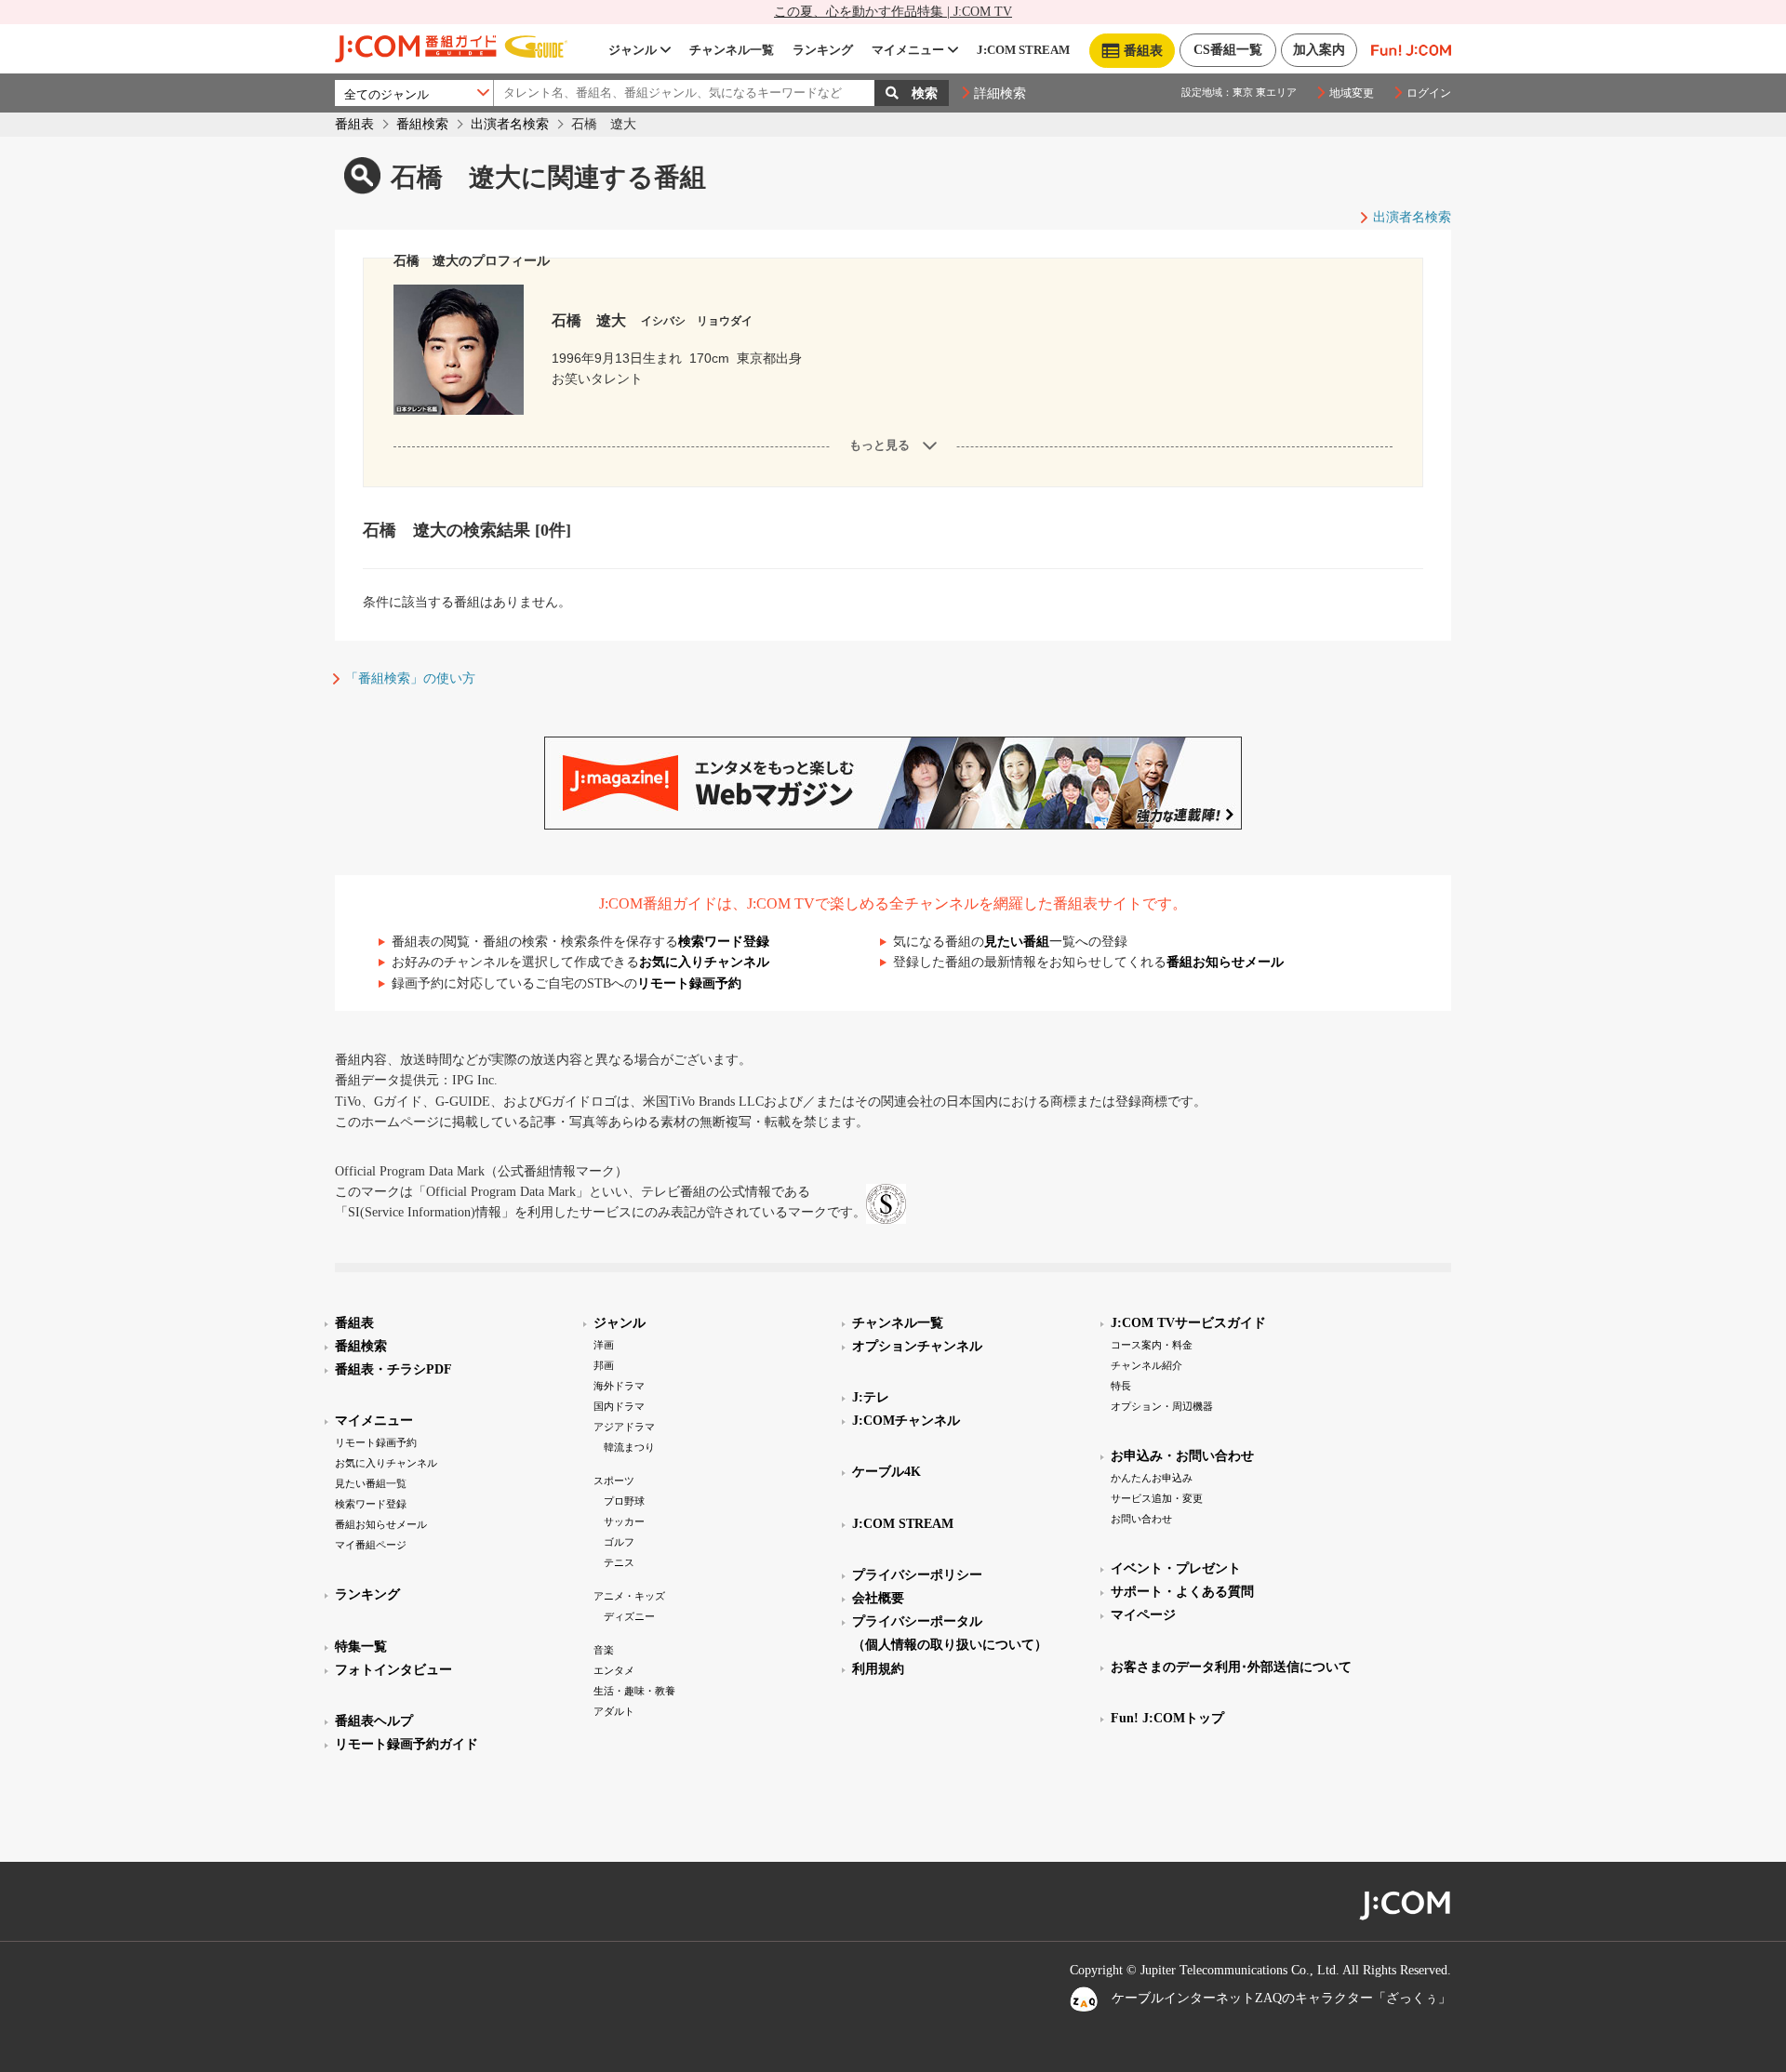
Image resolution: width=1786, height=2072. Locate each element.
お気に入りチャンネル (704, 962)
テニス (619, 1562)
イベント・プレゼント (1176, 1568)
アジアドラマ (624, 1427)
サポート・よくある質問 (1182, 1592)
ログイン (1429, 93)
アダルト (614, 1711)
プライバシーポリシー (917, 1575)
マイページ (1143, 1615)
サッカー (624, 1521)
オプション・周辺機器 (1162, 1406)
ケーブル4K (886, 1472)
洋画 (604, 1345)
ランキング (823, 50)
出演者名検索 (510, 124)
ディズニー (629, 1616)
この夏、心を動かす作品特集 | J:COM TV (893, 12)
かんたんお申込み (1152, 1478)
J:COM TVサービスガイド (1188, 1323)
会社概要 (878, 1598)
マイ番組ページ (371, 1545)
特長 (1121, 1386)
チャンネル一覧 (732, 50)
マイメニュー (908, 50)
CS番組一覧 (1228, 50)
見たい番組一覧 (371, 1483)
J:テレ (871, 1397)
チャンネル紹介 (1146, 1365)
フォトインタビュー (393, 1670)
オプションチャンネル (917, 1346)
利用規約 (878, 1669)
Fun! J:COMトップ (1167, 1718)
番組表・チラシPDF (393, 1369)
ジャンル (633, 50)
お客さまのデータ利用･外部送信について (1231, 1667)
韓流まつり (629, 1447)
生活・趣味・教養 (634, 1691)
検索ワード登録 (724, 942)
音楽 (604, 1650)
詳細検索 (1000, 93)
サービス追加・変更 (1157, 1498)
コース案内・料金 (1152, 1345)
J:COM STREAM (1023, 50)
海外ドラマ (619, 1386)
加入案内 (1319, 50)
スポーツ (614, 1481)
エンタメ (614, 1670)
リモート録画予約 (689, 983)
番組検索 (422, 124)
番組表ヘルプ (374, 1721)
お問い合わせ (1141, 1519)
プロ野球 (624, 1501)
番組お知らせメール (1225, 962)
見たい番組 (1017, 942)
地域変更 (1352, 93)
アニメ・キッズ (629, 1596)
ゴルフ (619, 1542)
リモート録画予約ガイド (407, 1744)
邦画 (604, 1365)
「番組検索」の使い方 (410, 678)
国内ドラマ (619, 1406)
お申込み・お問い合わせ (1182, 1456)
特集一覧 (361, 1647)
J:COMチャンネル (906, 1421)
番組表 (354, 124)
